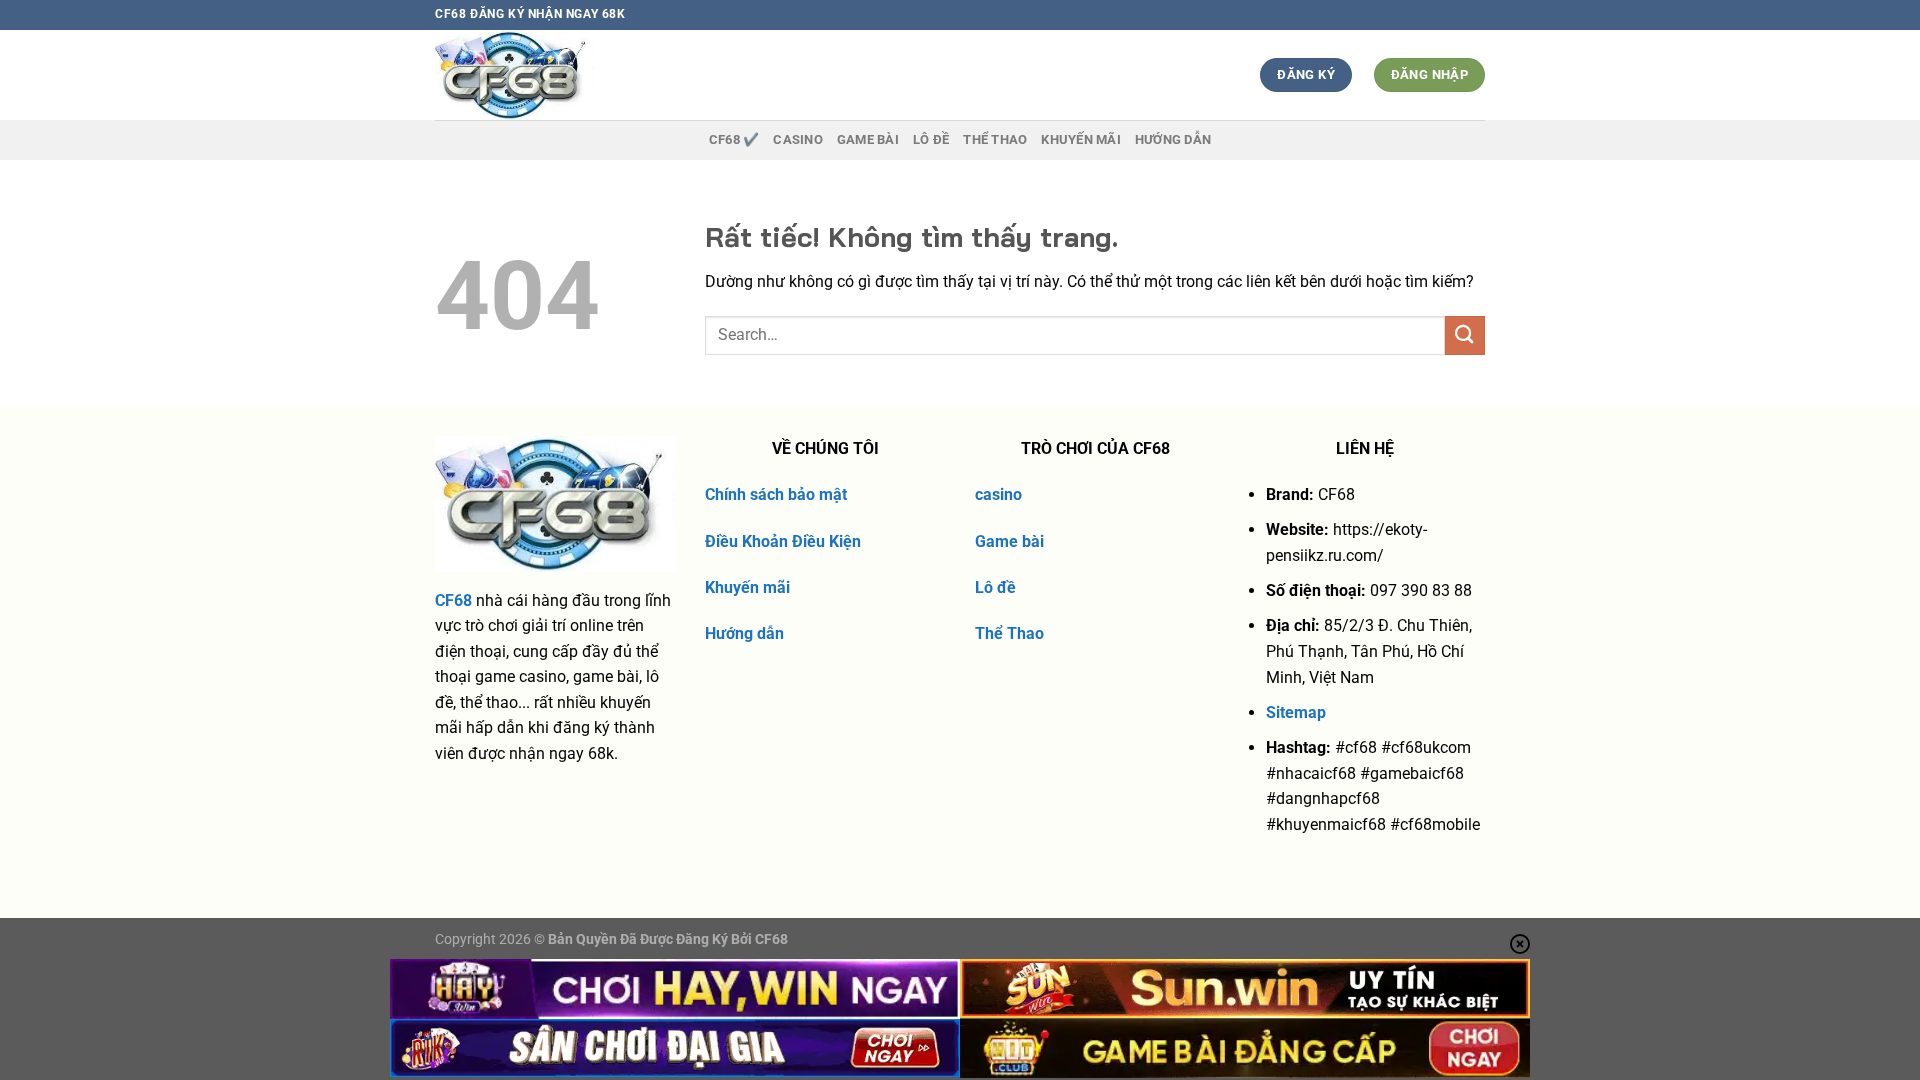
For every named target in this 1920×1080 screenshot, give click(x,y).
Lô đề (995, 587)
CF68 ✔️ (734, 139)
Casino (798, 139)
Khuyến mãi (747, 587)
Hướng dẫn (1173, 139)
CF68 (453, 600)
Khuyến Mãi (1081, 139)
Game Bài (868, 139)
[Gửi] (1465, 335)
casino (998, 494)
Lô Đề (931, 139)
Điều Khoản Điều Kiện (783, 541)
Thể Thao (1009, 633)
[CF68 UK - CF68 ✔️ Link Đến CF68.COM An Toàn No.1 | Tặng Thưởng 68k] (551, 75)
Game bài (1009, 541)
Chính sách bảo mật (776, 494)
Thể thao (995, 139)
